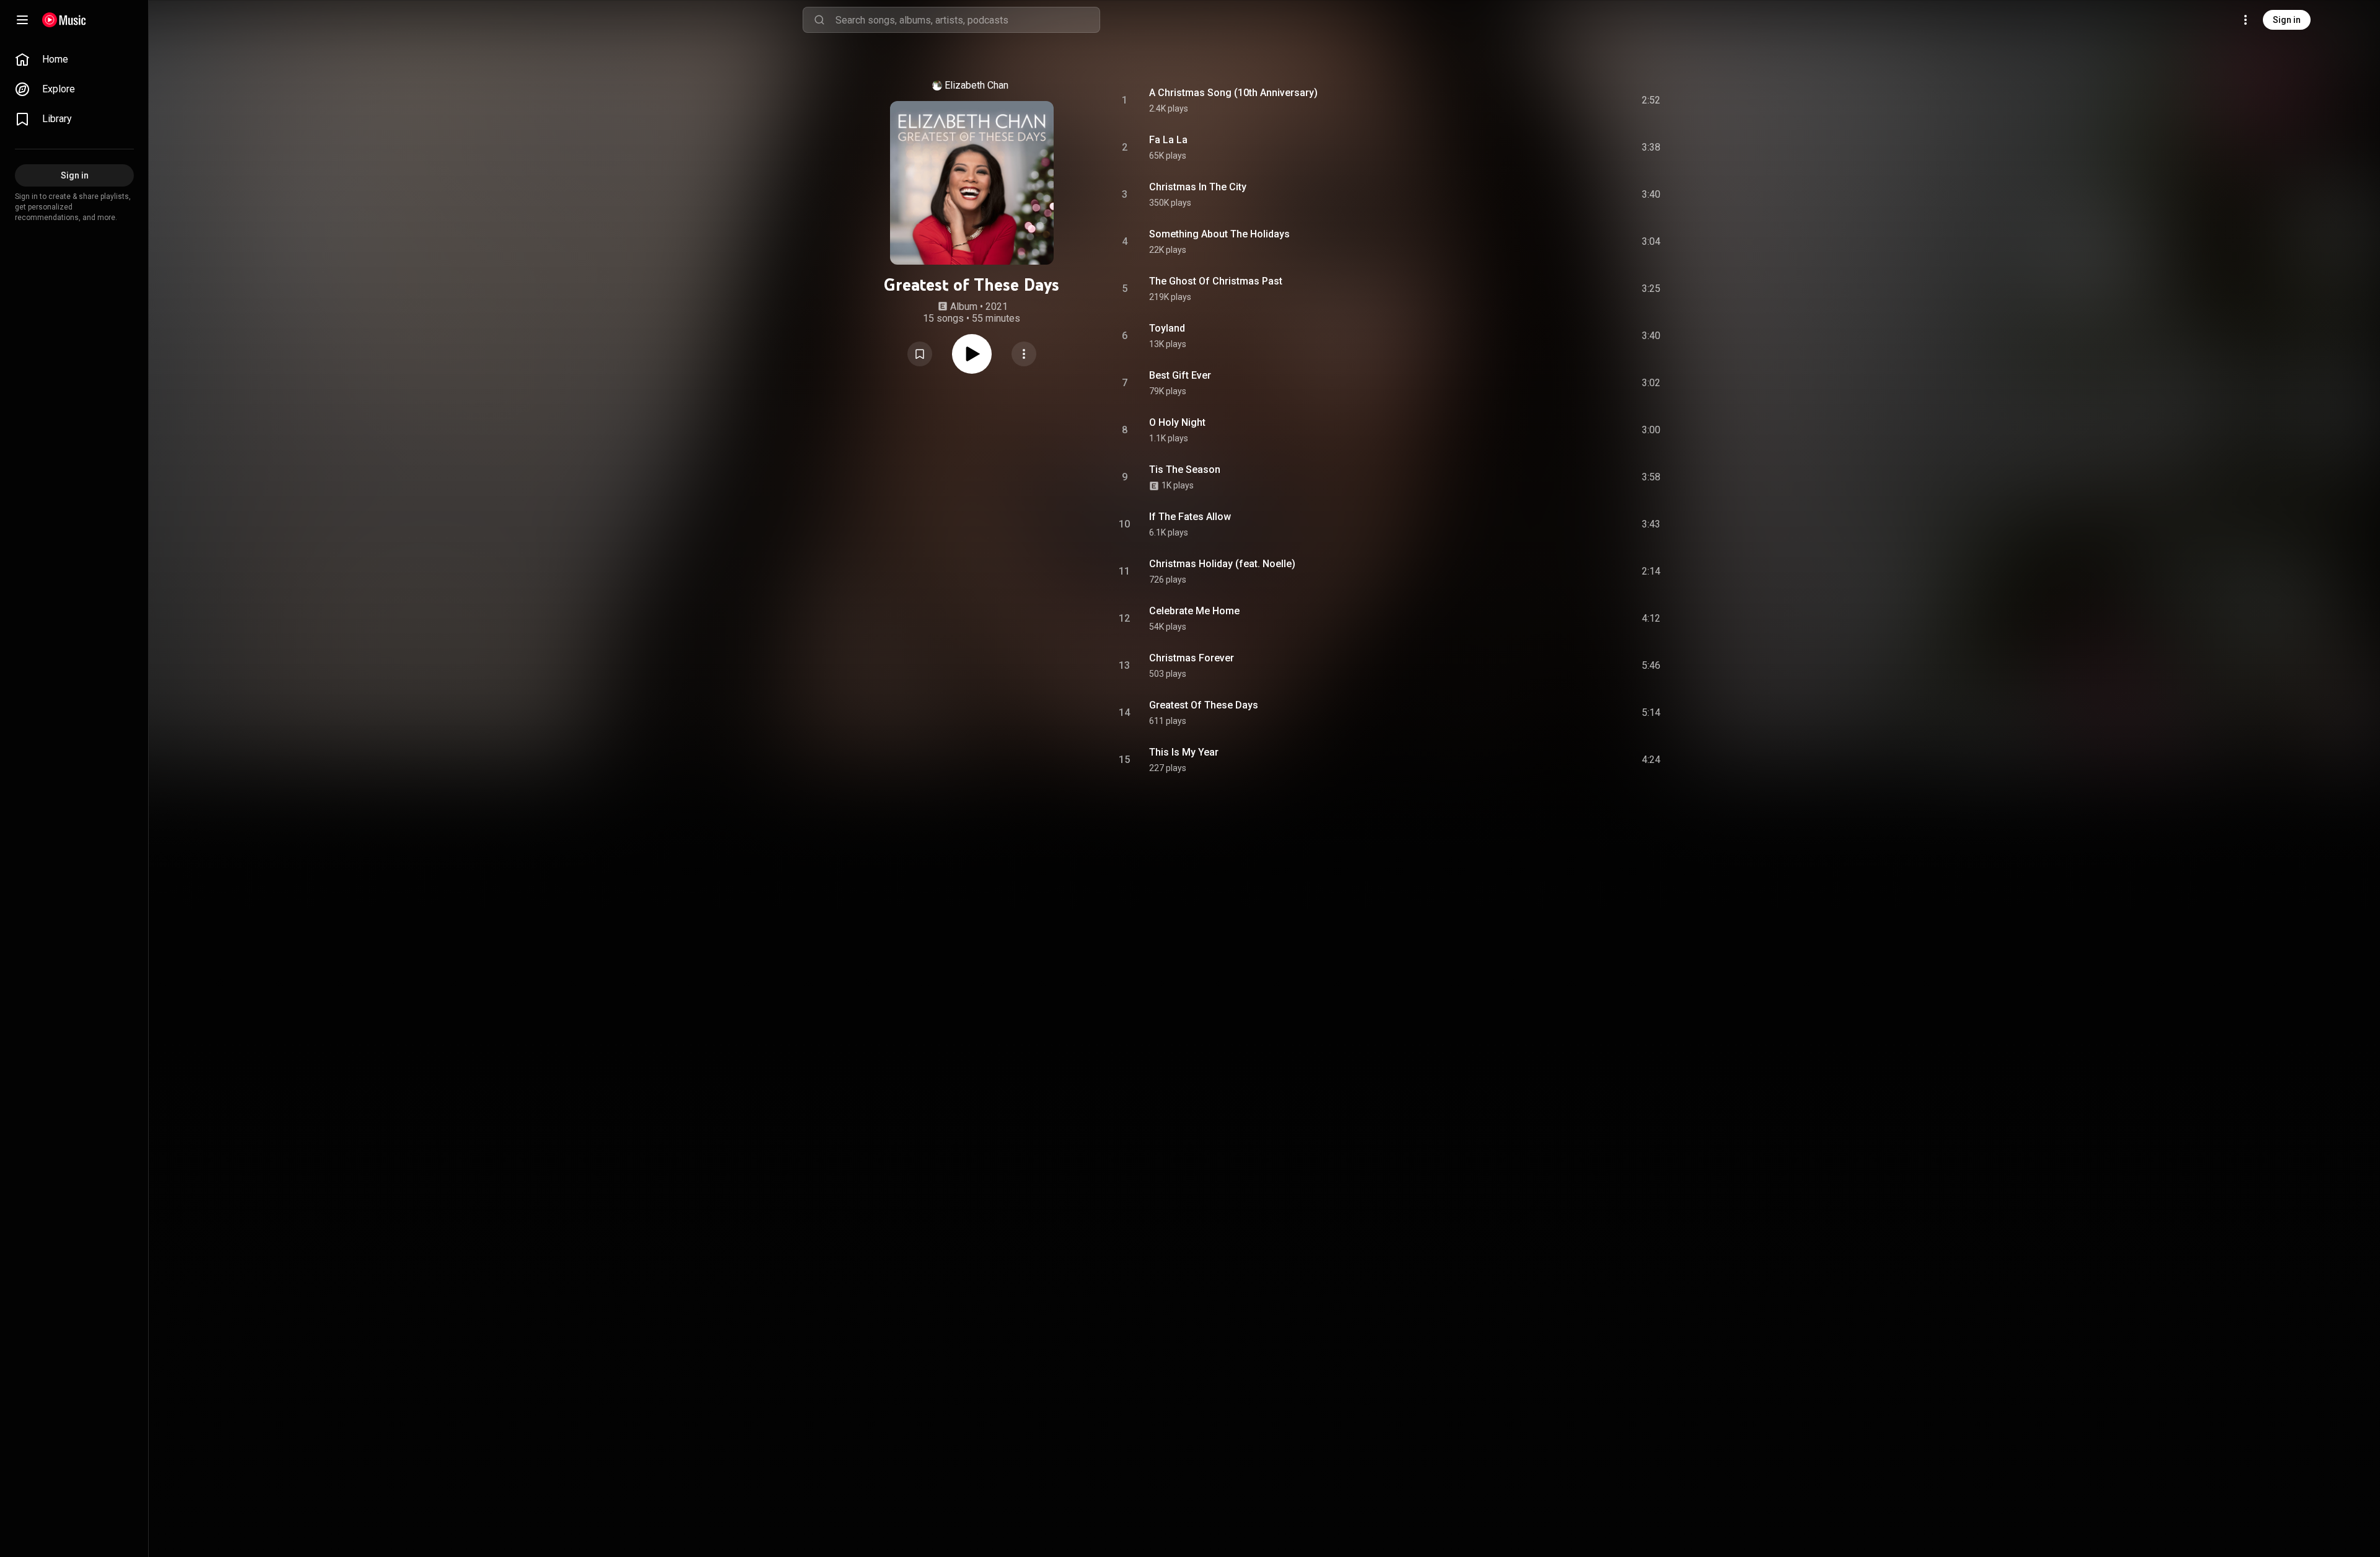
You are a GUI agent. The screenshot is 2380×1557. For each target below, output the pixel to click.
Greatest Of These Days (1204, 705)
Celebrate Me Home (1194, 611)
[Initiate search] (819, 20)
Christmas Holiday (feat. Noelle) (1222, 564)
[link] (74, 60)
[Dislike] (1581, 100)
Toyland (1167, 328)
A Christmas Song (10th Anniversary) (1233, 93)
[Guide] (22, 20)
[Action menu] (1024, 354)
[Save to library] (920, 354)
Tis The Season (1185, 470)
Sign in (2287, 20)
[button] (920, 354)
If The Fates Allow (1190, 517)
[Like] (1558, 100)
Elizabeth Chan (976, 85)
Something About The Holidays (1219, 234)
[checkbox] (1652, 100)
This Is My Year (1184, 752)
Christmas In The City (1198, 187)
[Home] (64, 20)
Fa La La (1168, 140)
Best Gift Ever (1180, 375)
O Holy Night (1177, 422)
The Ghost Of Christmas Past (1216, 281)
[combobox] (967, 20)
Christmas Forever (1192, 658)
